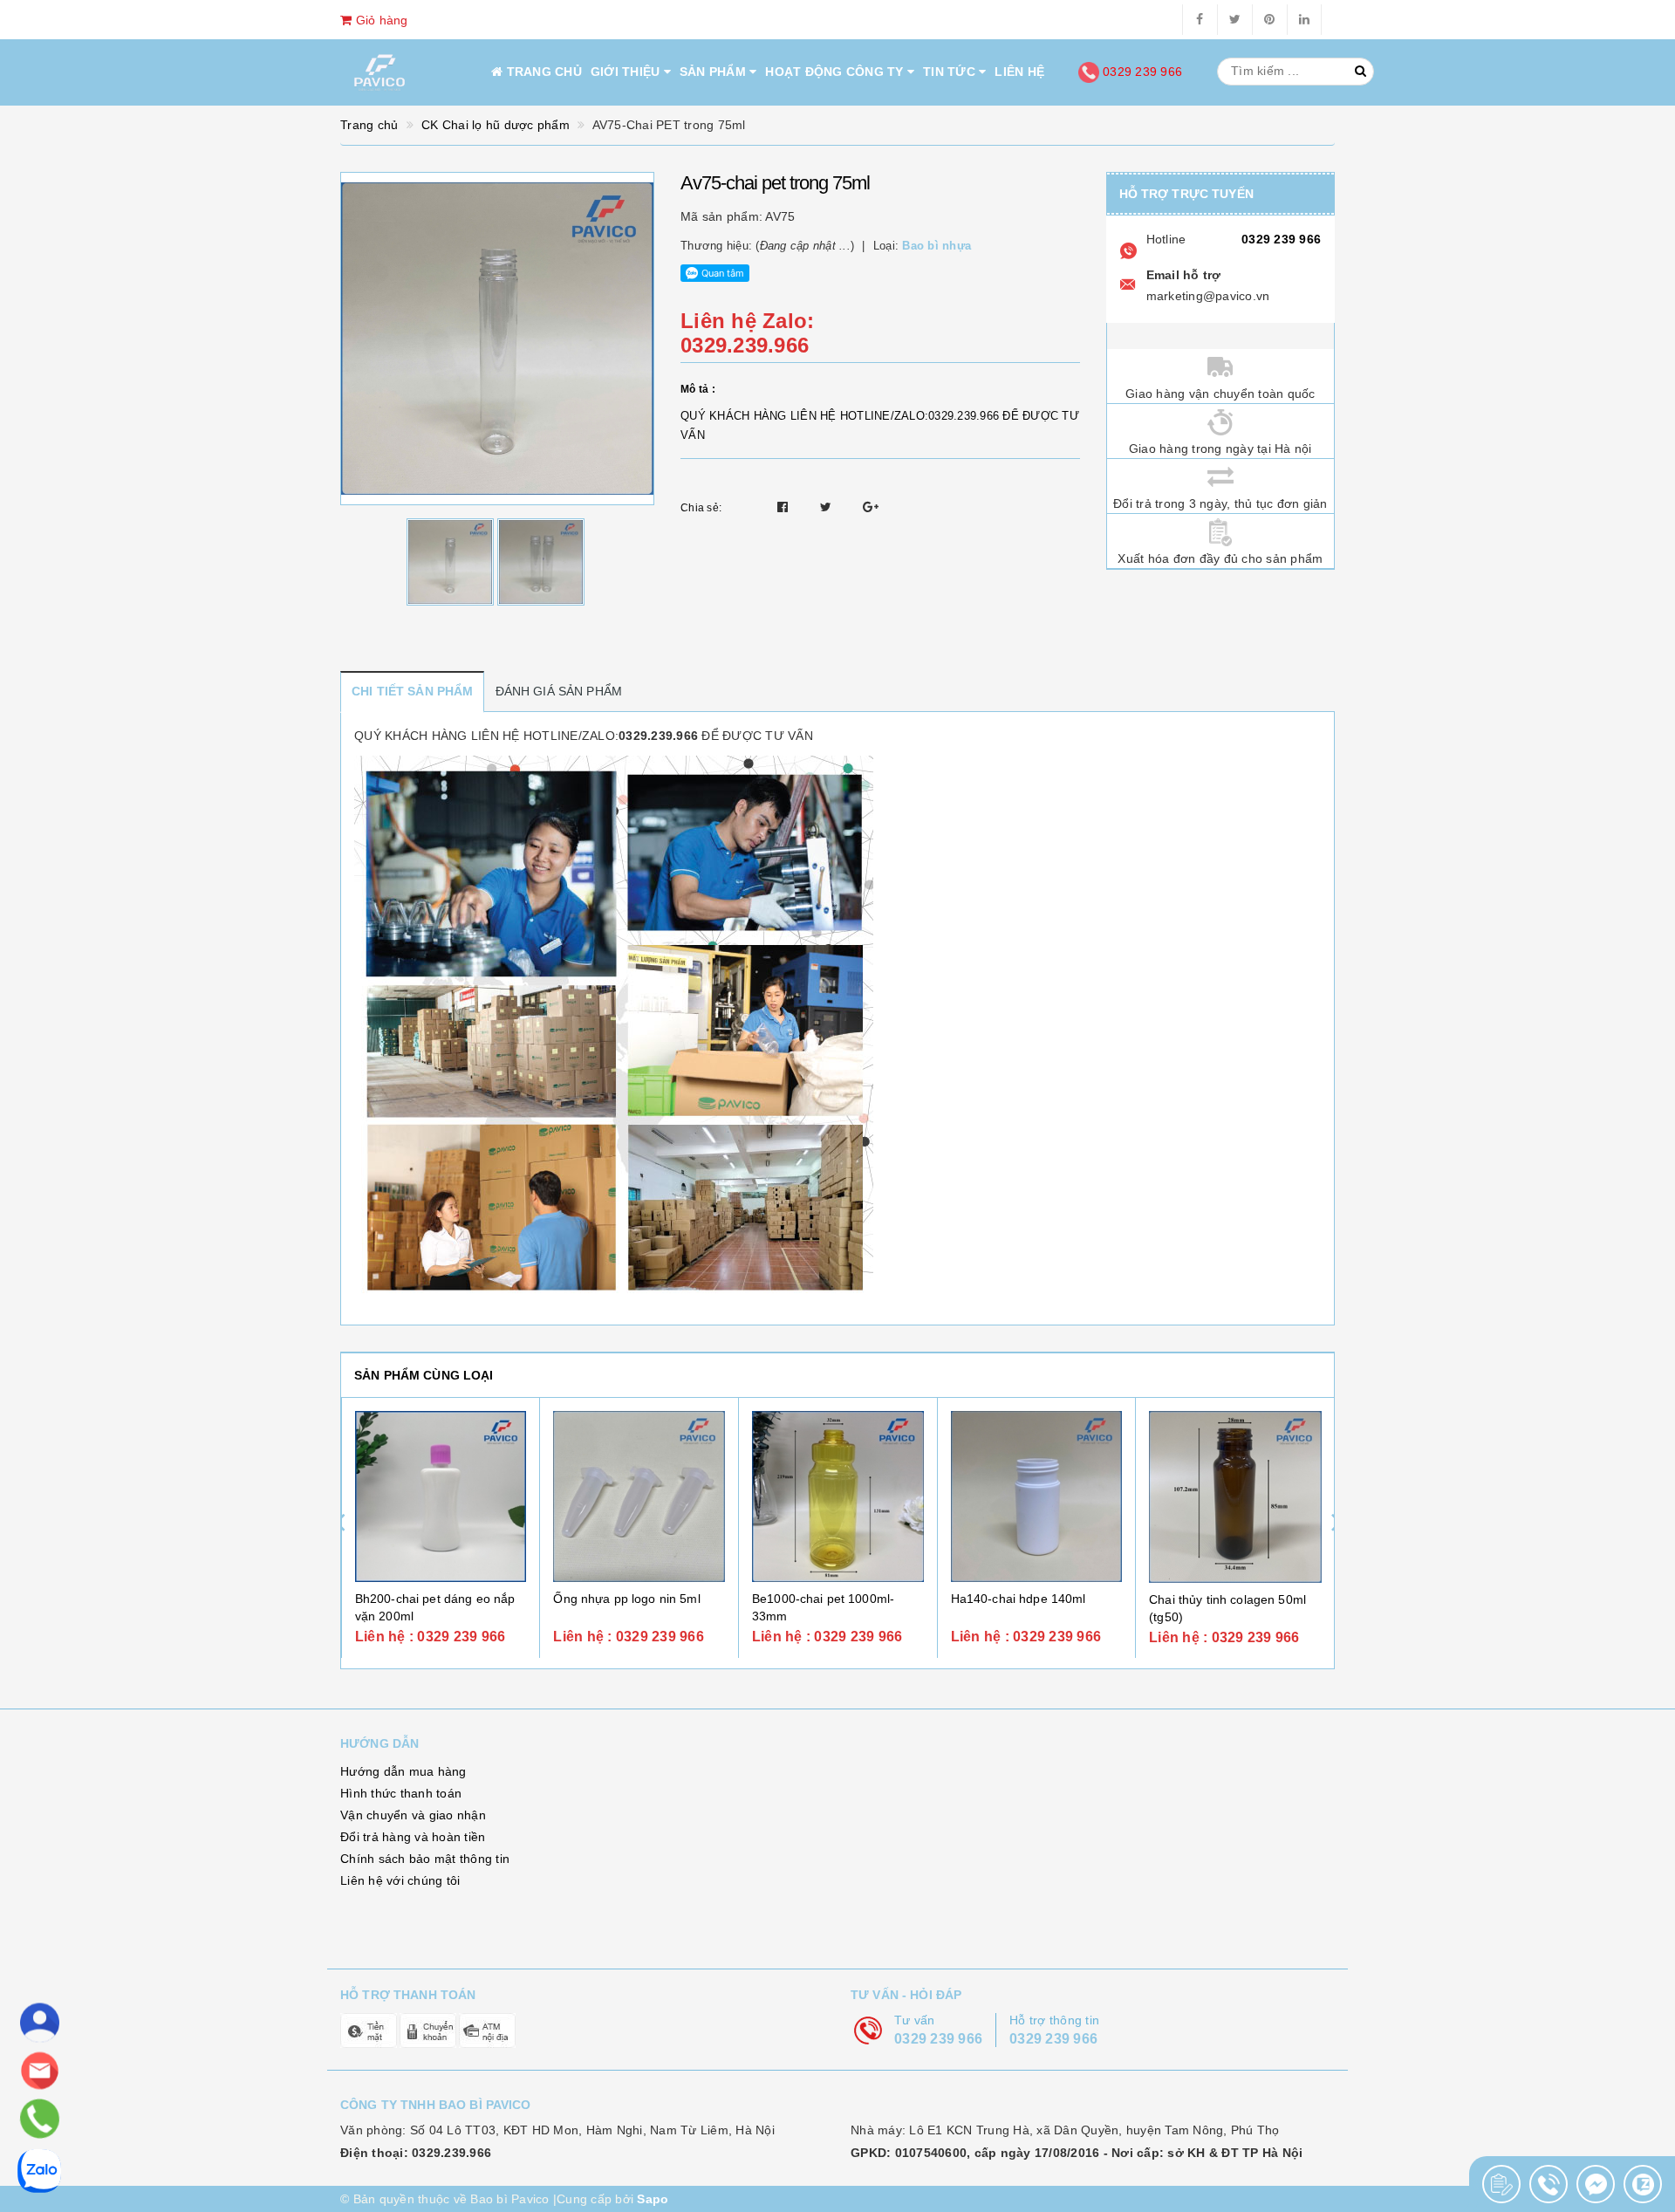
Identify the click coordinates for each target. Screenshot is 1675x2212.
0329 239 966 (1141, 72)
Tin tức (951, 72)
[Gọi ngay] (1501, 2184)
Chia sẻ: (701, 508)
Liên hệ (1019, 72)
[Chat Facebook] (1596, 2184)
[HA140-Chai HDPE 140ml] (1037, 1497)
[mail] (40, 2071)
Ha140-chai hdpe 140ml (1019, 1599)
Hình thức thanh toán (401, 1793)
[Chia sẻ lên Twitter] (828, 507)
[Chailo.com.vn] (379, 73)
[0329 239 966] (39, 2119)
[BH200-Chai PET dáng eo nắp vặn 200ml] (441, 1497)
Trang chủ (542, 72)
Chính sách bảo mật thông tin (425, 1859)
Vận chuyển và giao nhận (413, 1815)
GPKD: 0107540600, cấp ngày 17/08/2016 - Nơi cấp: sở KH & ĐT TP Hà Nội (1077, 2153)
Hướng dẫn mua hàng (403, 1771)
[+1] (871, 507)
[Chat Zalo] (1643, 2184)
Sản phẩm (714, 72)
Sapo (653, 2199)
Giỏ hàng (379, 20)
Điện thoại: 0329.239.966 (416, 2153)
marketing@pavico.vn (1208, 296)
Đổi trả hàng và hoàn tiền (413, 1837)
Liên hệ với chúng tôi (400, 1880)
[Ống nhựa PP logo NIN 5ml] (639, 1497)
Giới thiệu (627, 72)
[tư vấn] (40, 2023)
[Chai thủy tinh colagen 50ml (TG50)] (1235, 1497)
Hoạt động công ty (836, 72)
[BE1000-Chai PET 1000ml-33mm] (838, 1497)
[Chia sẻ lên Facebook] (785, 507)
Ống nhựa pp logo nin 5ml (626, 1599)
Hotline (1166, 239)
